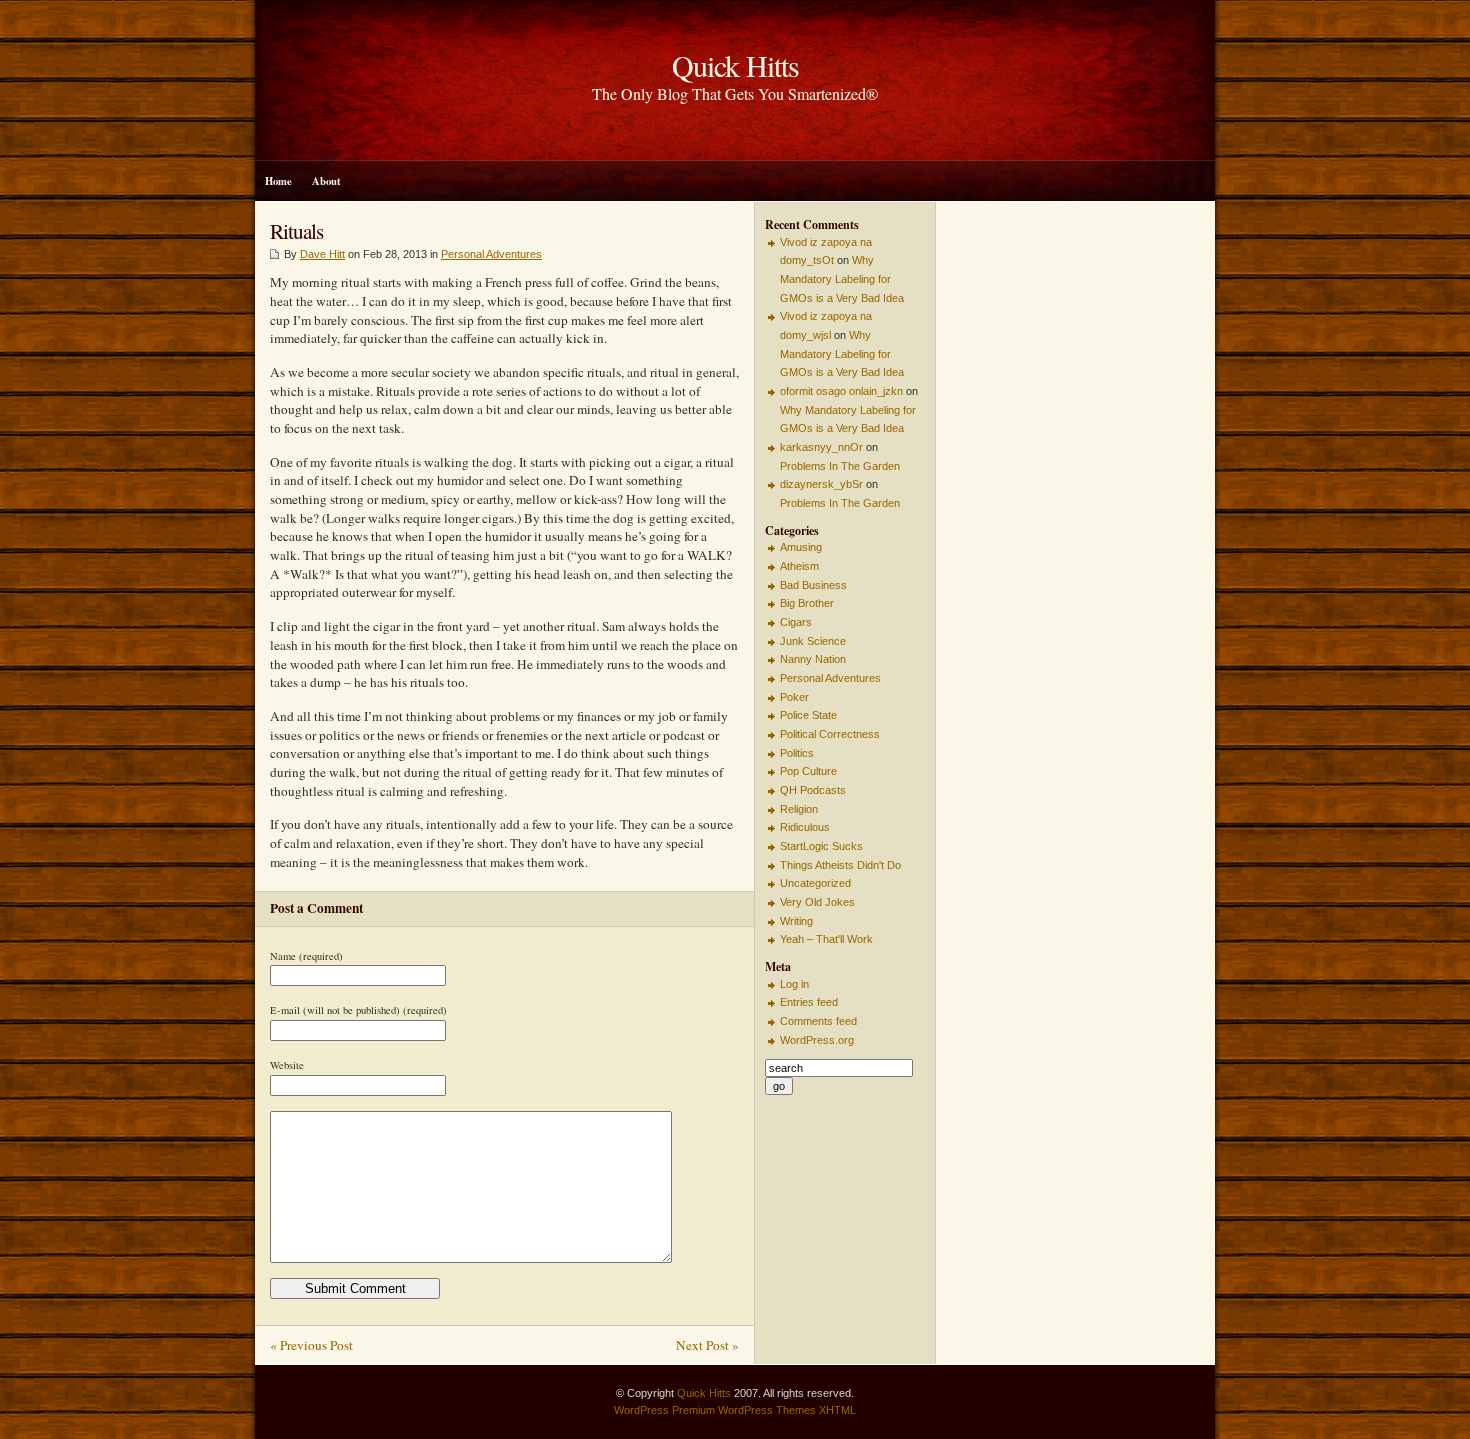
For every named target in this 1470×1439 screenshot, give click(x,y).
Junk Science (813, 641)
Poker (794, 697)
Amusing (801, 547)
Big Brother (807, 603)
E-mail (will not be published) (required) (358, 1010)
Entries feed (809, 1002)
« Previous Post (311, 1345)
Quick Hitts (704, 1393)
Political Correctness (830, 734)
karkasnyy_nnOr (821, 447)
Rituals (296, 230)
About (326, 181)
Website (287, 1065)
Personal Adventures (491, 254)
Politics (797, 753)
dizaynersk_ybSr (821, 484)
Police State (808, 715)
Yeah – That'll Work (826, 939)
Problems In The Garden (840, 466)
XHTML (837, 1410)
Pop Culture (808, 771)
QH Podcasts (813, 790)
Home (278, 181)
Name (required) (306, 956)
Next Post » (707, 1345)
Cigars (796, 622)
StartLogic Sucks (821, 846)
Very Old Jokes (817, 902)
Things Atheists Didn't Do (840, 865)
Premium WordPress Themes (744, 1410)
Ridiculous (805, 827)
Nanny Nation (813, 659)
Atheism (799, 566)
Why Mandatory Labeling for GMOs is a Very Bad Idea (842, 278)
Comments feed (818, 1021)
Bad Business (813, 585)
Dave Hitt (322, 254)
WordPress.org (817, 1040)
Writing (796, 921)
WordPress (641, 1410)
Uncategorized (815, 883)
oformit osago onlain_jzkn (841, 391)
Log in (794, 984)
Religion (799, 809)
